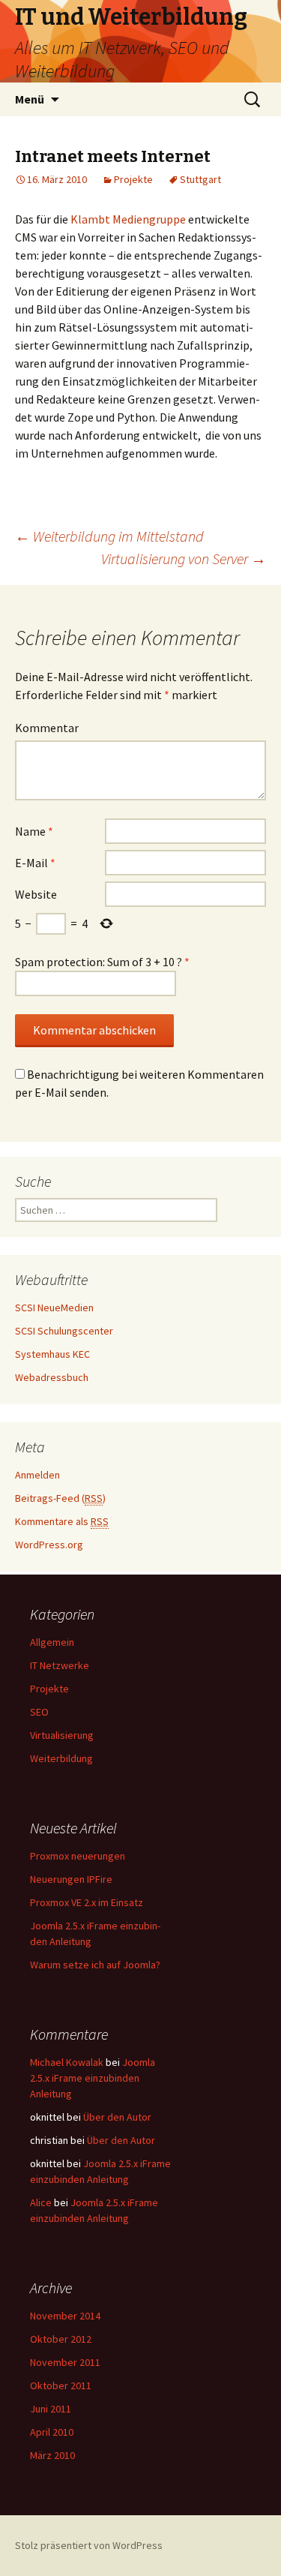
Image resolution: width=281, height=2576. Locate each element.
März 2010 (52, 2455)
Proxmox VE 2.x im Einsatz (87, 1902)
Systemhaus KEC (52, 1354)
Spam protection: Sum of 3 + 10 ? (99, 962)
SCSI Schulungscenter (64, 1331)
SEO (39, 1712)
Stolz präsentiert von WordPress (89, 2545)
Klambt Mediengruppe (128, 219)
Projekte (133, 179)
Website (36, 894)
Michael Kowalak (67, 2062)
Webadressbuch (52, 1377)
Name (34, 831)
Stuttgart (200, 179)
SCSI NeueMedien (54, 1308)
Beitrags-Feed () (60, 1498)
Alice (41, 2202)
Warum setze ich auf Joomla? (95, 1965)
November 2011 (65, 2362)
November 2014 (65, 2316)
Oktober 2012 (61, 2339)
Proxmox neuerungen (78, 1856)
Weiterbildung (61, 1758)
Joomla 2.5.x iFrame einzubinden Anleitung (93, 2078)
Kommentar (47, 728)
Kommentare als (62, 1521)
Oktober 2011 (61, 2385)
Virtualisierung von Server (184, 558)
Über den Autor (117, 2117)
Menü (30, 99)
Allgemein (52, 1642)
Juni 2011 (51, 2409)
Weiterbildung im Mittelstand (109, 536)
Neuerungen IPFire (71, 1879)
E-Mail (35, 863)
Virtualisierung (62, 1735)
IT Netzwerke (60, 1665)
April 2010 (52, 2432)
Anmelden (37, 1475)
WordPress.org (49, 1545)
